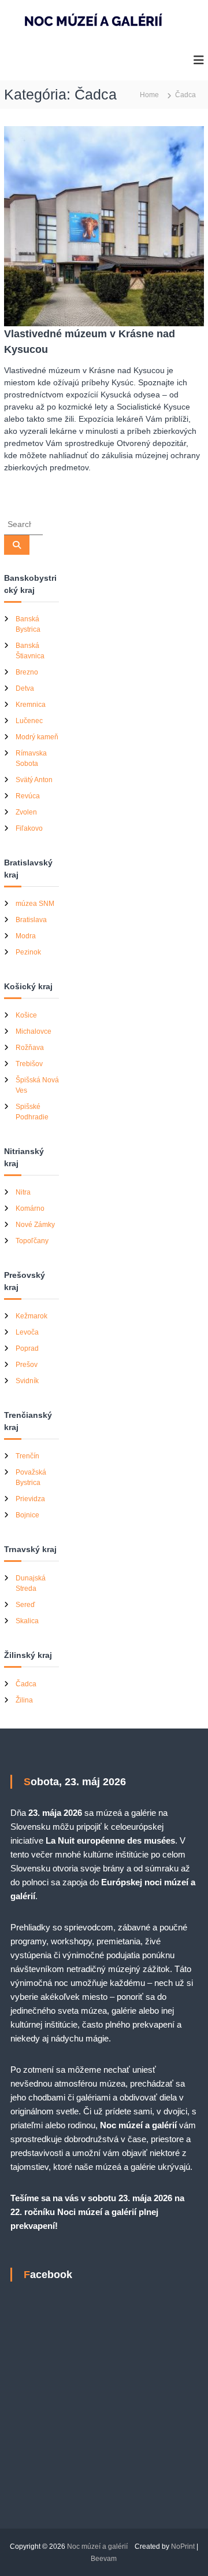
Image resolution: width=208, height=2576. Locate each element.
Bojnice (27, 1515)
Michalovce (34, 1031)
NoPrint (183, 2546)
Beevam (104, 2559)
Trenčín (27, 1456)
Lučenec (29, 721)
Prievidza (30, 1499)
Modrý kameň (37, 737)
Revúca (28, 796)
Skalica (27, 1621)
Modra (26, 936)
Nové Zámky (35, 1225)
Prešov (27, 1365)
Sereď (25, 1605)
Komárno (30, 1208)
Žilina (24, 1700)
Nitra (23, 1192)
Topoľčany (32, 1241)
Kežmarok (31, 1316)
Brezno (27, 672)
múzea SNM (35, 904)
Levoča (27, 1332)
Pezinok (28, 952)
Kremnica (31, 705)
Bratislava (31, 920)
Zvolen (26, 812)
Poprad (27, 1348)
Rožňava (30, 1048)
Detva (25, 688)
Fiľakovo (29, 828)
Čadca (26, 1684)
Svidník (27, 1381)
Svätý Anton (34, 780)
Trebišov (29, 1064)
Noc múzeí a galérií (97, 2546)
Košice (26, 1015)
